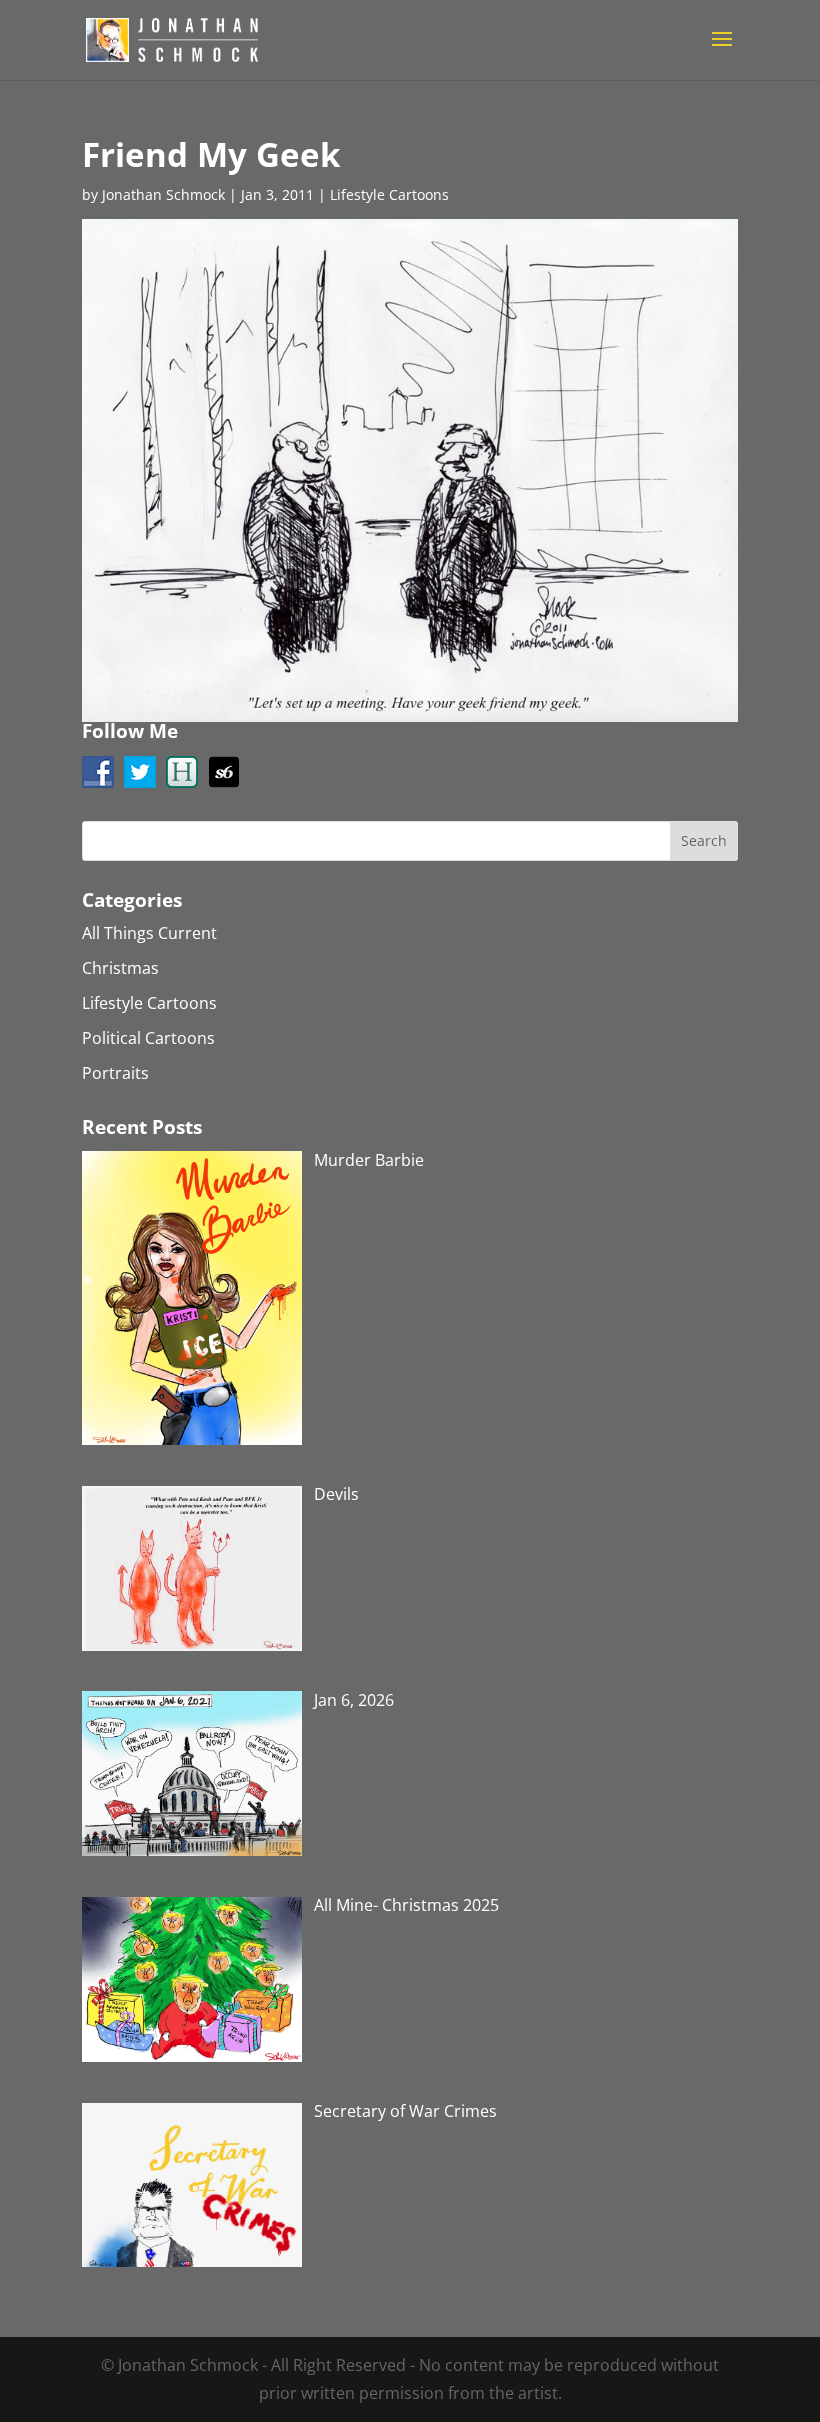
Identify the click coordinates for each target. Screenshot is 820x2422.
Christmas (120, 968)
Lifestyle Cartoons (389, 194)
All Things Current (149, 933)
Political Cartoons (148, 1038)
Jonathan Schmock (163, 194)
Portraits (115, 1073)
